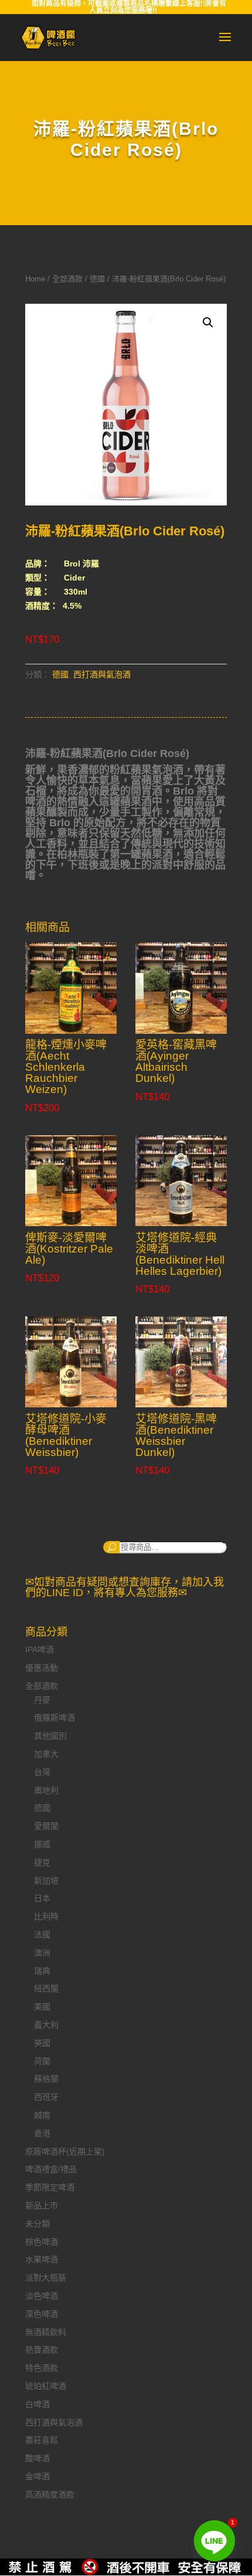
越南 (42, 2115)
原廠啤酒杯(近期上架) (65, 2151)
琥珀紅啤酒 (46, 2386)
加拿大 (46, 1754)
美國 (42, 2007)
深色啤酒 (42, 2314)
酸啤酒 (38, 2458)
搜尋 (111, 1547)
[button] (208, 323)
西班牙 (46, 2097)
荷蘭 (42, 2061)
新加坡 (46, 1881)
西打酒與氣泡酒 (102, 674)
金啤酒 (38, 2476)
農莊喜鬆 (42, 2440)
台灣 (42, 1772)
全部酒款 (67, 279)
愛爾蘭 (46, 1826)
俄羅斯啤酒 (55, 1718)
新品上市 (42, 2205)
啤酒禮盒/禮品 (51, 2169)
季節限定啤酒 (50, 2187)
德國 (97, 279)
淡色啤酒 (42, 2296)
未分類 (38, 2224)
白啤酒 (38, 2404)
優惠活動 (42, 1668)
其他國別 (50, 1736)
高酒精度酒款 (50, 2494)
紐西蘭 (46, 1988)
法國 (42, 1934)
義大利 (46, 2025)
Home (35, 279)
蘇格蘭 (46, 2079)
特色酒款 (42, 2368)
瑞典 (42, 1971)
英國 (42, 2043)
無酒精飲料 (46, 2332)
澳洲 (42, 1953)
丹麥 (42, 1700)
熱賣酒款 (42, 2350)
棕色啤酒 (42, 2242)
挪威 (42, 1844)
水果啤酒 (42, 2259)
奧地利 (46, 1790)
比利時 (46, 1916)
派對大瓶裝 (46, 2278)
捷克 (42, 1862)
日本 (42, 1898)
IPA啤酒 (40, 1650)
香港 (42, 2133)
